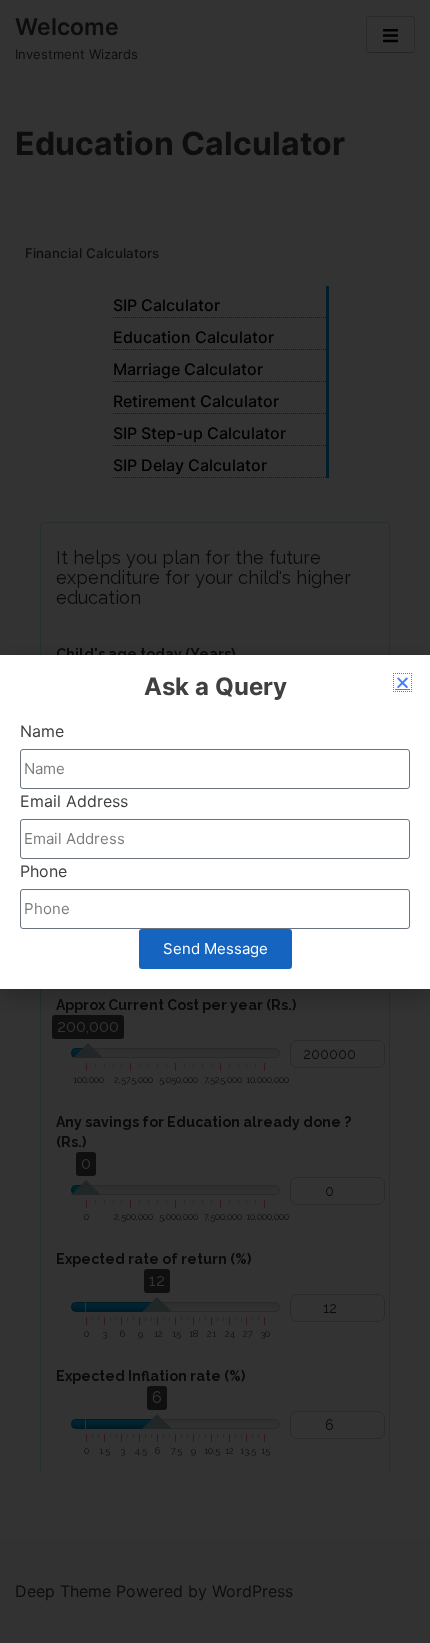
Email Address (74, 801)
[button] (402, 682)
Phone (43, 871)
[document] (215, 821)
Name (42, 731)
